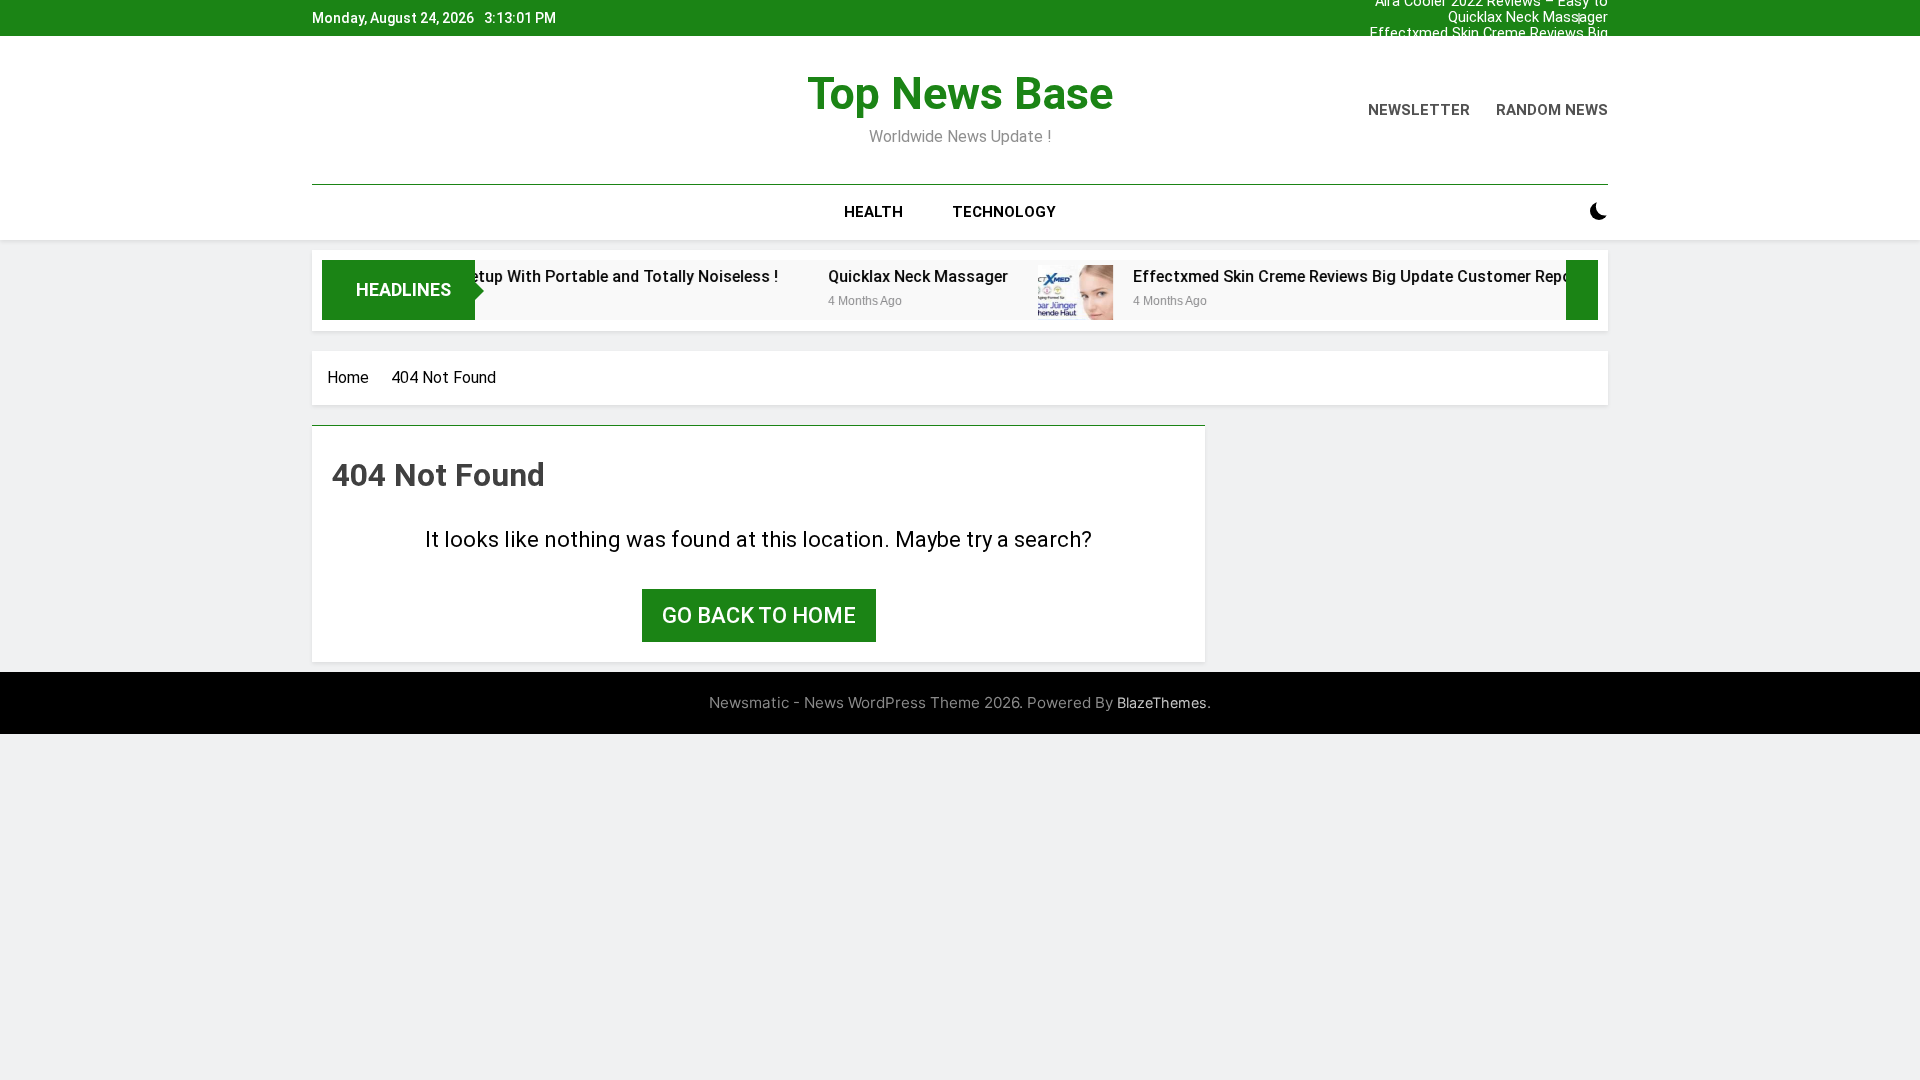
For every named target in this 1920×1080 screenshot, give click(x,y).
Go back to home (759, 615)
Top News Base (960, 93)
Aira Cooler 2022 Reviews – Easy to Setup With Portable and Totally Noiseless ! (1491, 66)
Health (873, 212)
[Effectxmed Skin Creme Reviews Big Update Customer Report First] (1047, 302)
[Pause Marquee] (1582, 290)
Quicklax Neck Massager (1528, 18)
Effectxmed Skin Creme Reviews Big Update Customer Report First (1489, 34)
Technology (1004, 212)
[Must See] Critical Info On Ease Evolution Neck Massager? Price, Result (1471, 50)
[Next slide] (1598, 13)
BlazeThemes (1162, 702)
